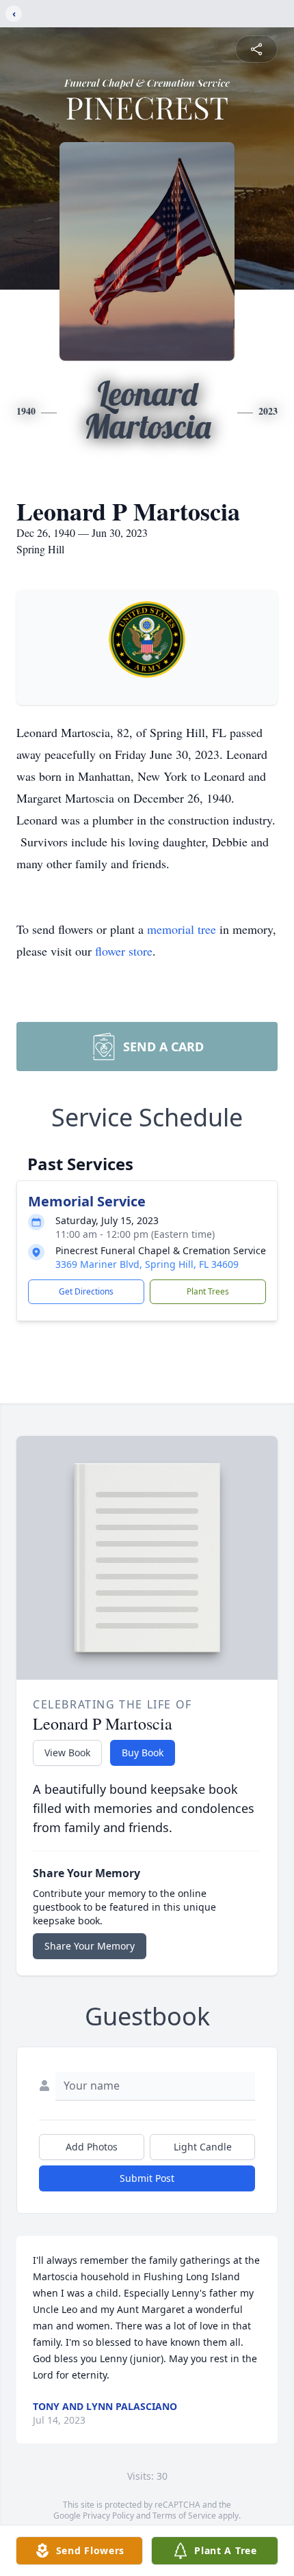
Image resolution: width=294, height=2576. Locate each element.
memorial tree (182, 929)
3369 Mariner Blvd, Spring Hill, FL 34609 (147, 1264)
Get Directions (86, 1291)
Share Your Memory (90, 1946)
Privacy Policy (108, 2516)
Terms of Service (184, 2516)
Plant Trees (208, 1291)
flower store (124, 951)
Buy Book (143, 1753)
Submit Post (147, 2178)
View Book (67, 1753)
